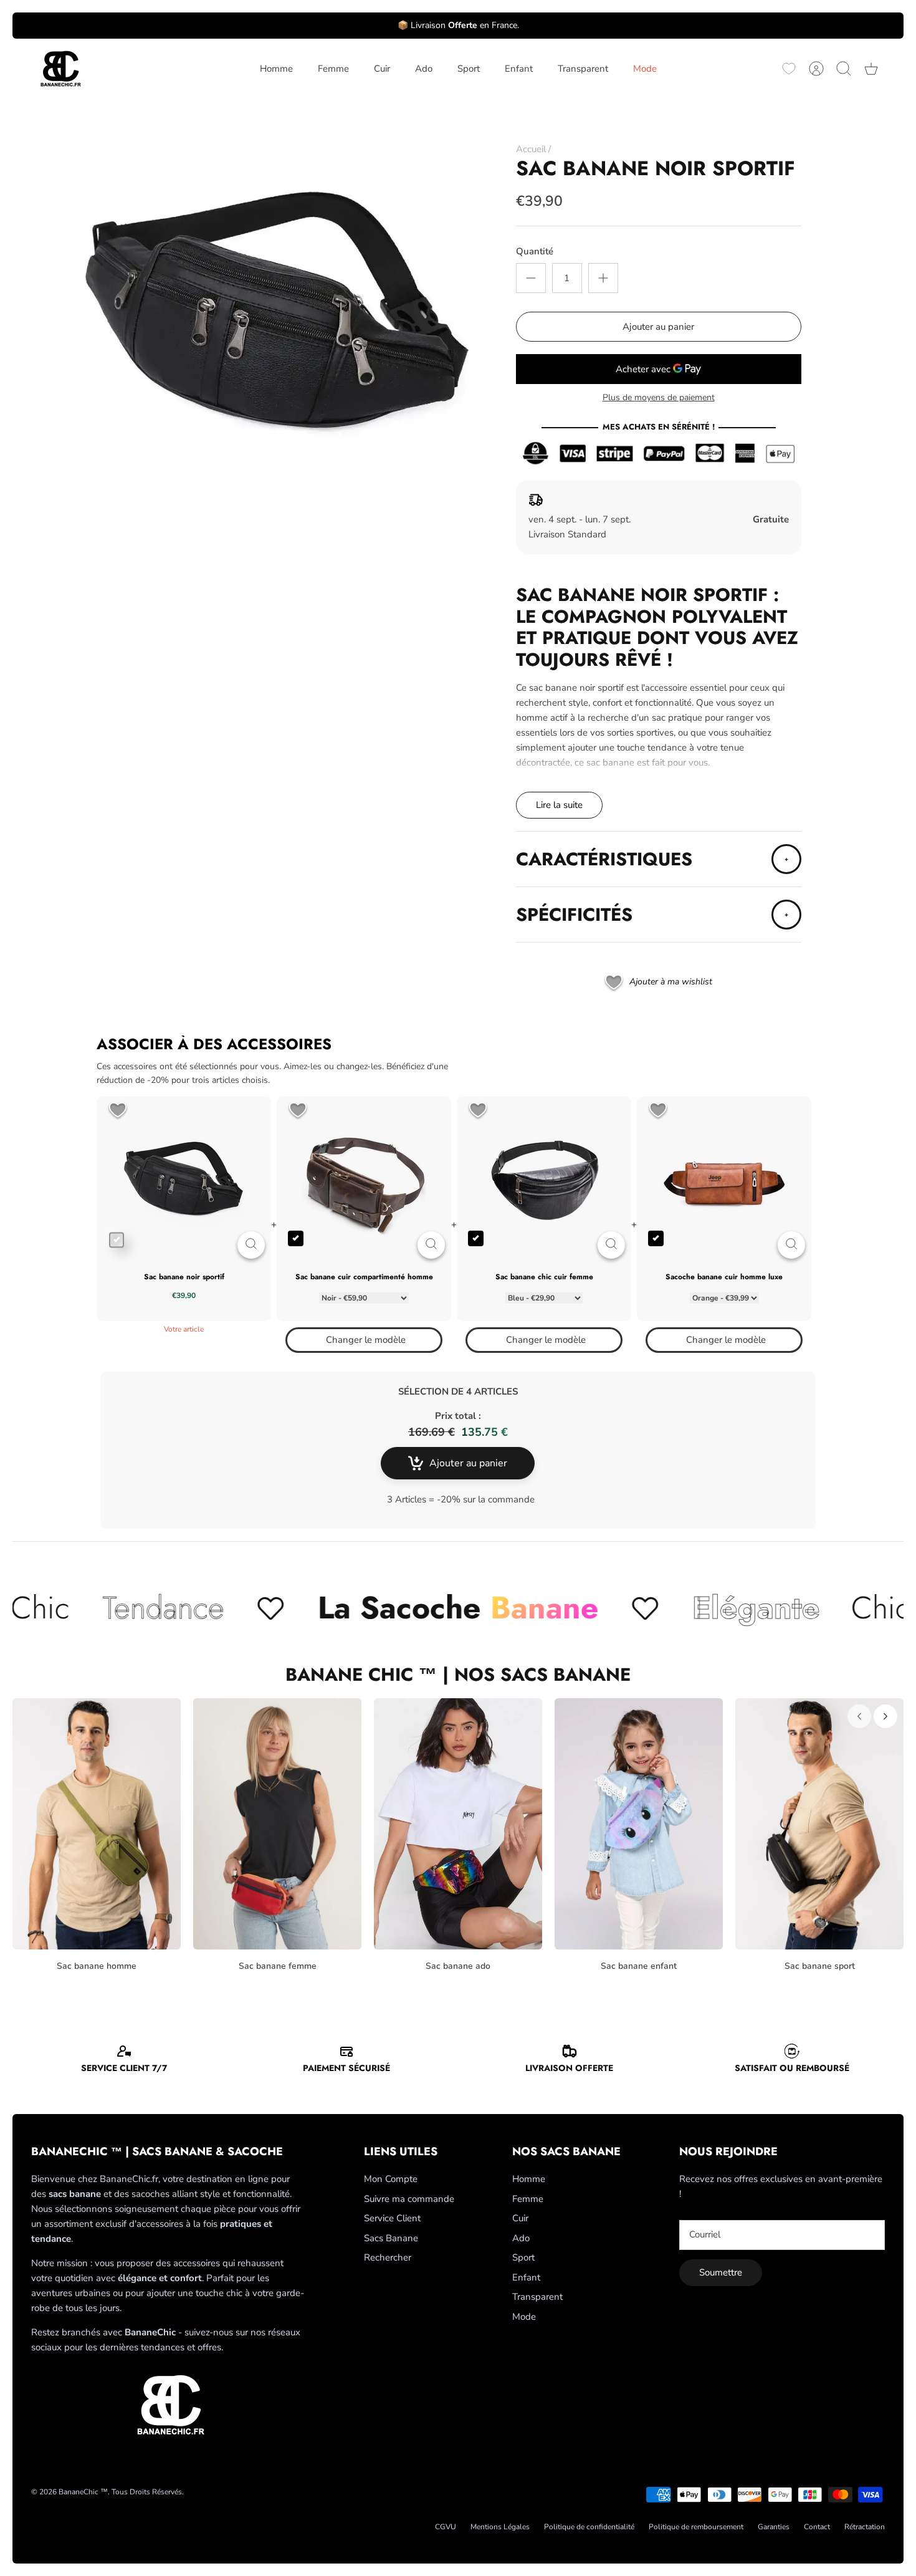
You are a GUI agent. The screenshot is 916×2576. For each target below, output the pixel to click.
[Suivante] (885, 1716)
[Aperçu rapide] (251, 1245)
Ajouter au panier (658, 327)
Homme (276, 69)
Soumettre (721, 2272)
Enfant (519, 69)
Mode (645, 69)
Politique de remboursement (696, 2527)
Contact (817, 2527)
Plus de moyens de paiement (659, 398)
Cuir (382, 69)
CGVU (446, 2527)
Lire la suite (559, 805)
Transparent (583, 69)
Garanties (774, 2527)
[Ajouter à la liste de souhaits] (118, 1111)
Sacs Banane (391, 2238)
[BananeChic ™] (59, 69)
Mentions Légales (500, 2527)
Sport (469, 69)
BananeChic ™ (83, 2492)
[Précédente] (859, 1716)
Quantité (535, 251)
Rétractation (865, 2527)
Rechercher (388, 2257)
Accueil (531, 149)
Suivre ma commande (409, 2199)
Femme (333, 69)
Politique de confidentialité (589, 2527)
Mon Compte (391, 2179)
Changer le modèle (366, 1340)
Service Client (392, 2218)
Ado (424, 69)
